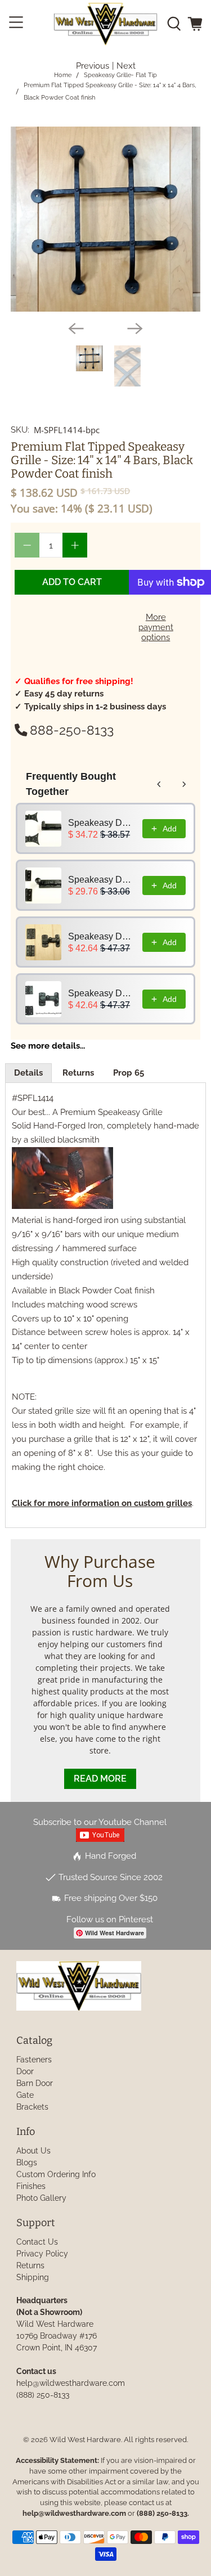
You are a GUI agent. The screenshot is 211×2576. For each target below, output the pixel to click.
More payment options (156, 627)
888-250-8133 (72, 730)
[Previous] (76, 329)
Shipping (33, 2277)
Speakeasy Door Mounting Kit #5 (102, 880)
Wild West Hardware (85, 2440)
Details (28, 1073)
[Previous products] (159, 784)
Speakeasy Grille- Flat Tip (120, 75)
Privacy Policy (42, 2254)
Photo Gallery (41, 2198)
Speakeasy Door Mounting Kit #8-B (102, 993)
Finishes (31, 2186)
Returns (78, 1073)
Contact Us (37, 2242)
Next (126, 66)
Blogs (27, 2163)
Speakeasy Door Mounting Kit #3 (102, 823)
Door (25, 2071)
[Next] (135, 329)
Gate (25, 2095)
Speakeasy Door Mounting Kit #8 (102, 936)
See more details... (48, 1046)
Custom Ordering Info (56, 2174)
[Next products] (184, 784)
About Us (33, 2151)
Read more (100, 1779)
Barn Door (35, 2083)
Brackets (32, 2107)
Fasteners (34, 2060)
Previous (93, 66)
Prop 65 (129, 1073)
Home (63, 75)
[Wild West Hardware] (106, 24)
